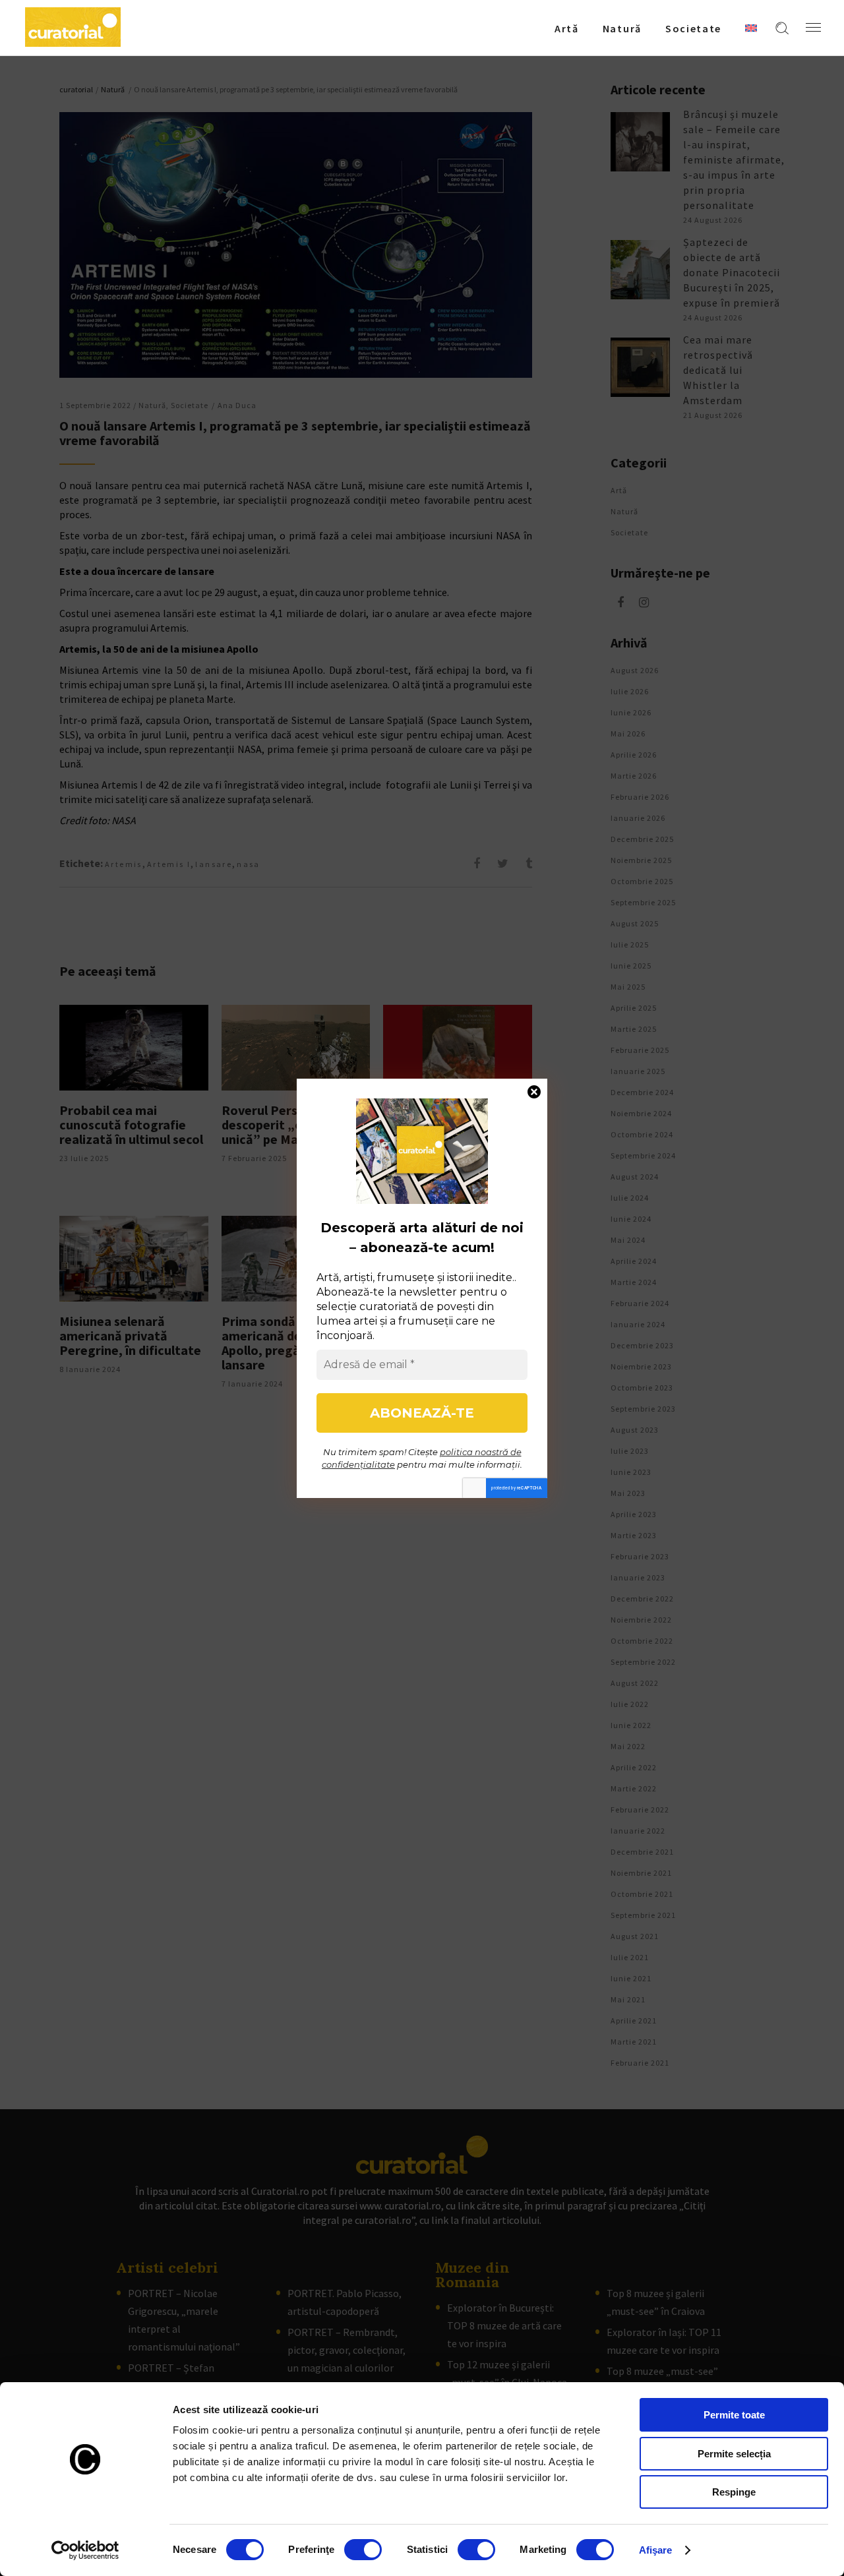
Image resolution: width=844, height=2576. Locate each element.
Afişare (656, 2550)
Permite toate (734, 2415)
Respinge (734, 2492)
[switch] (363, 2550)
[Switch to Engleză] (751, 28)
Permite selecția (734, 2454)
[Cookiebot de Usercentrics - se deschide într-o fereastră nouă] (85, 2550)
